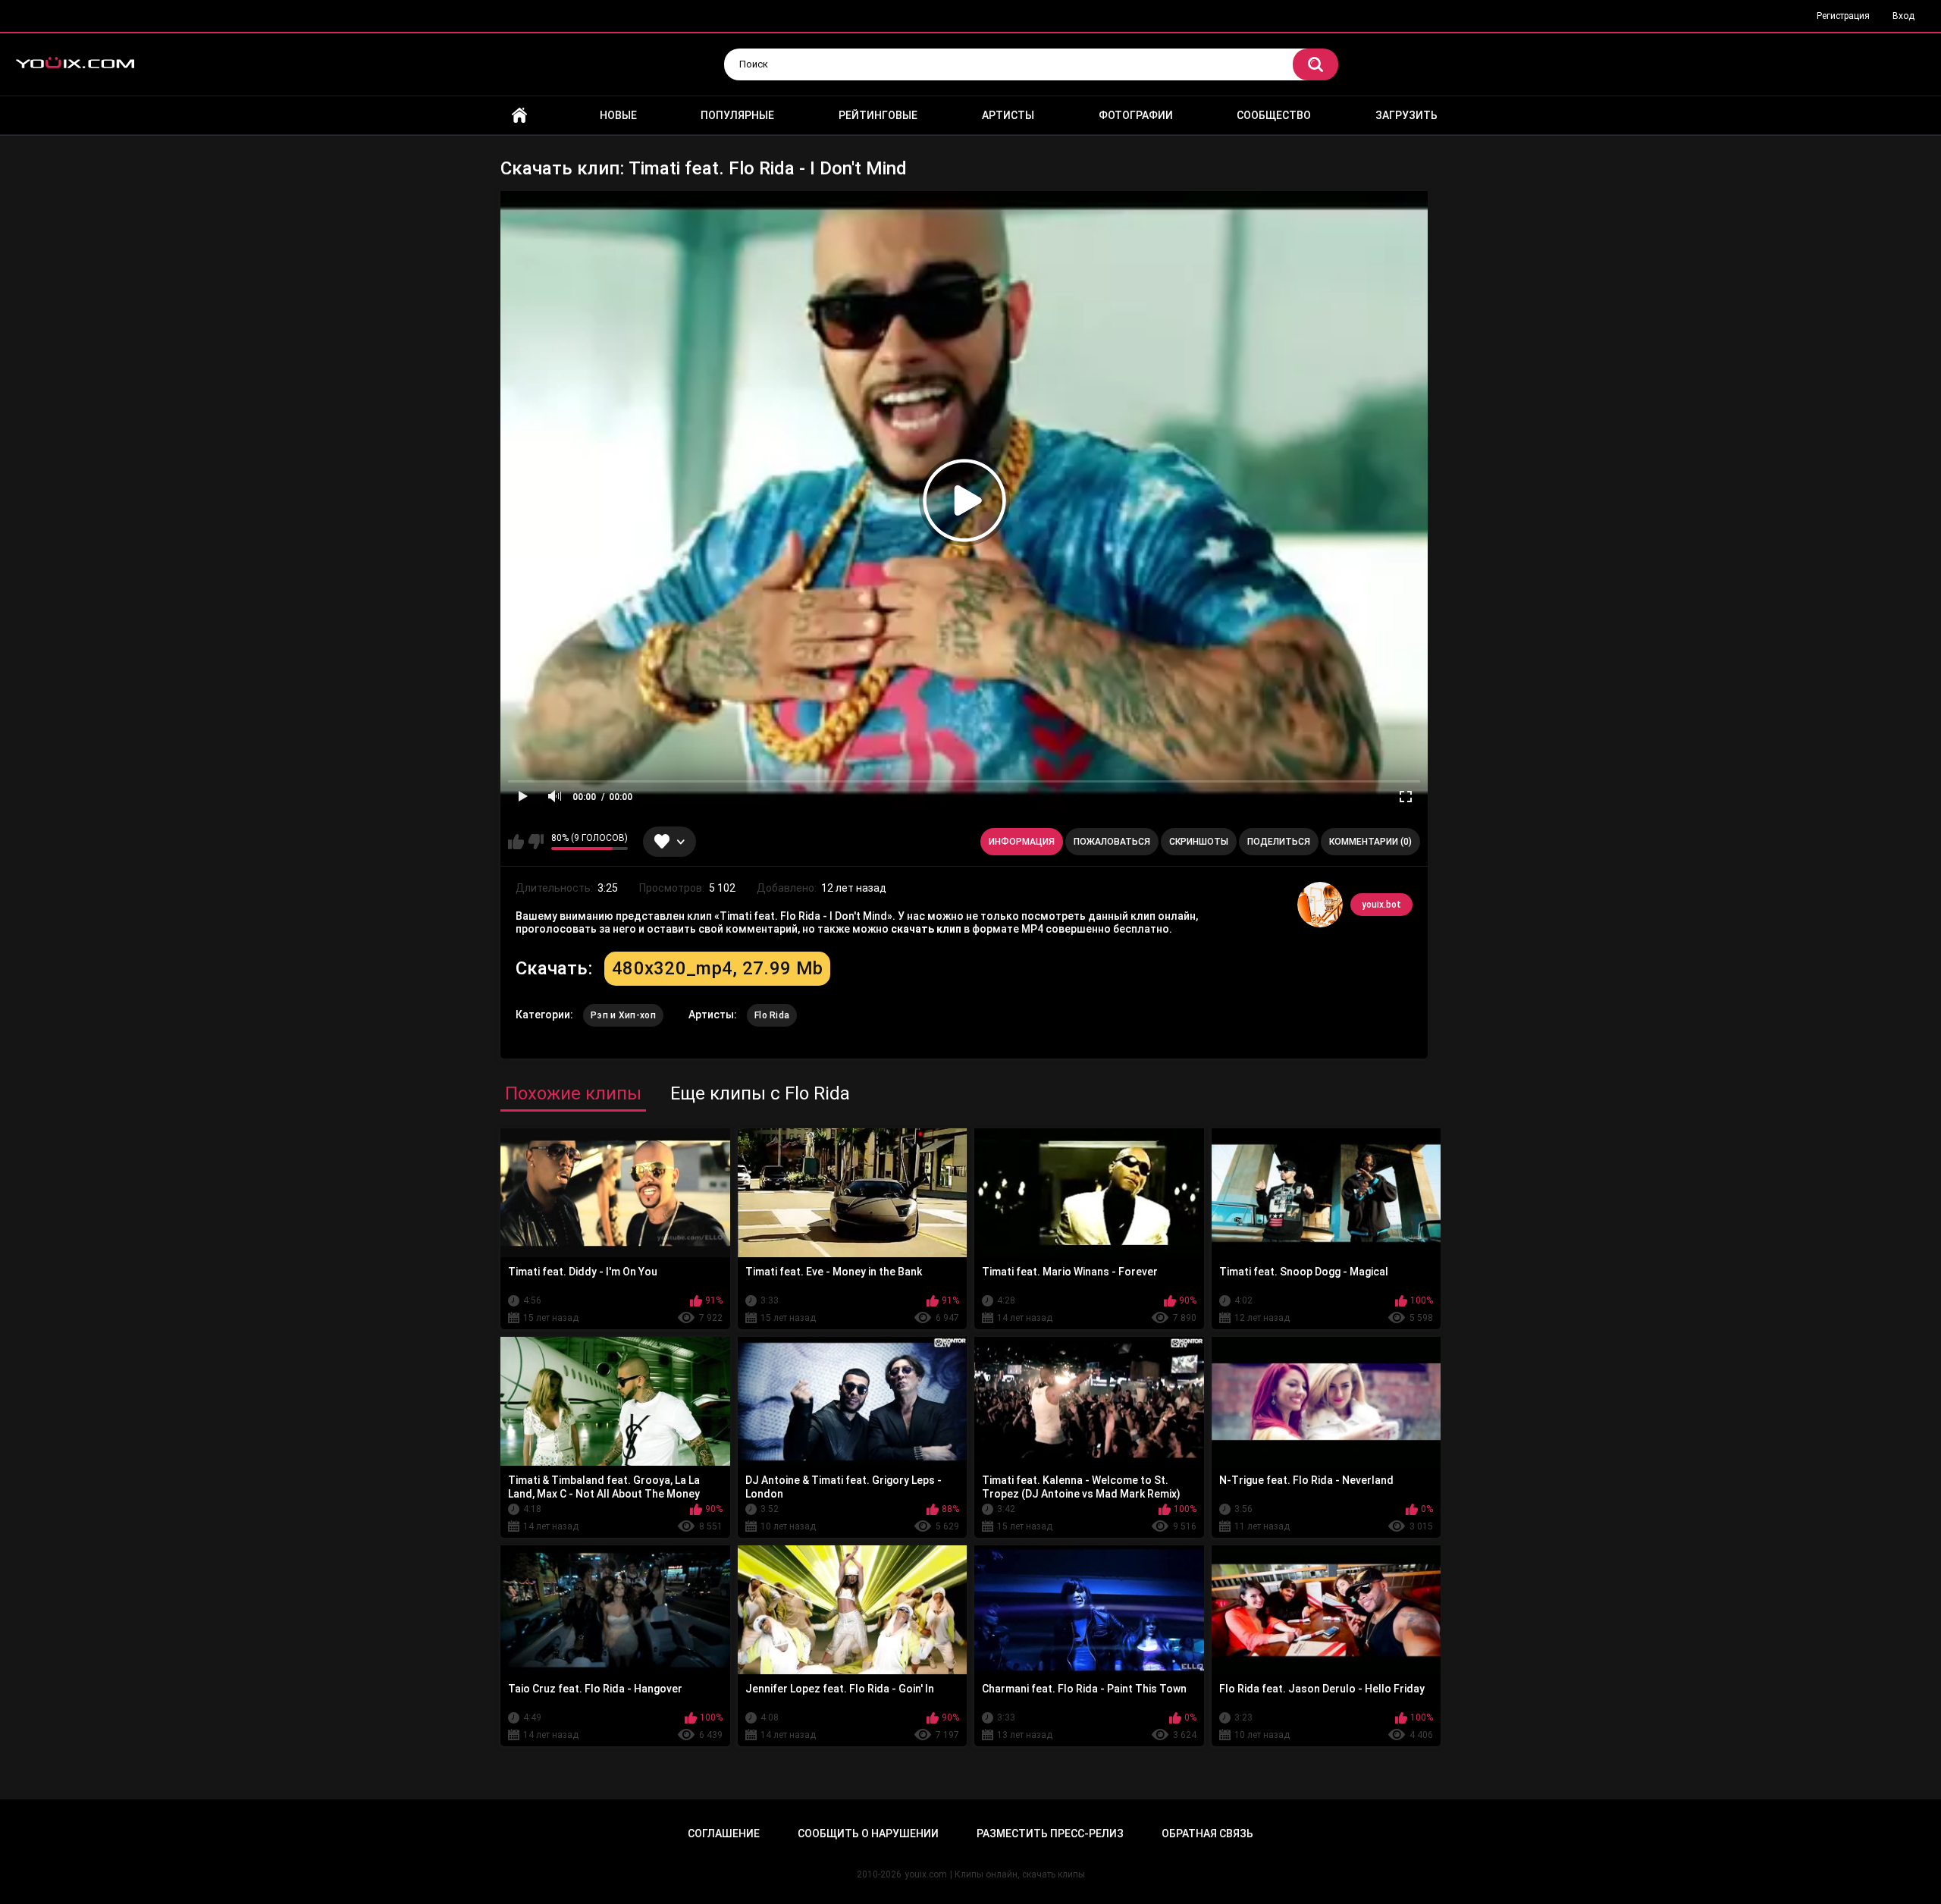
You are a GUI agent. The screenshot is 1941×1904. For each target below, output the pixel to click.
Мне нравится (516, 842)
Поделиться (1279, 842)
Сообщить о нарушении (868, 1833)
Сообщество (1274, 115)
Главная (519, 116)
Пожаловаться (1112, 842)
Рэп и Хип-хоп (623, 1015)
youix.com (926, 1874)
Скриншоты (1199, 842)
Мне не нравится (536, 842)
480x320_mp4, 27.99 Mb (717, 968)
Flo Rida (772, 1015)
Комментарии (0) (1370, 842)
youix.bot (1381, 905)
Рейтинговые (878, 115)
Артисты (1008, 115)
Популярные (737, 115)
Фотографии (1136, 115)
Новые (618, 115)
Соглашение (724, 1833)
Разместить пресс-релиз (1050, 1833)
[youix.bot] (1320, 905)
